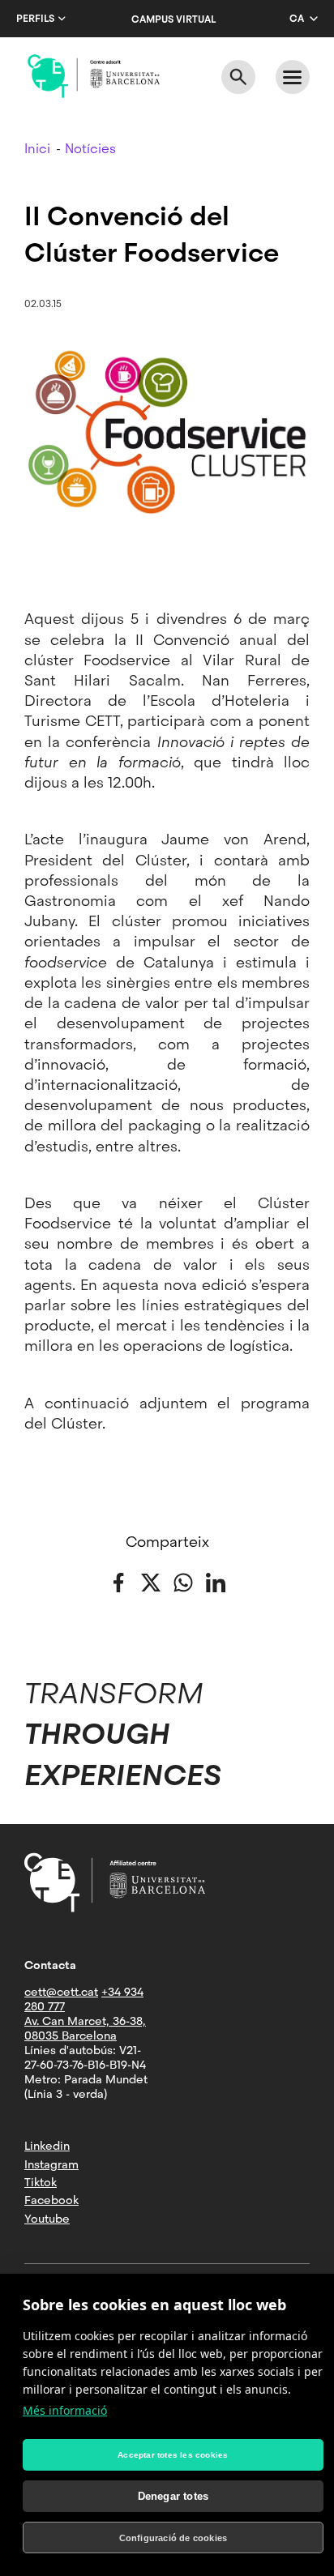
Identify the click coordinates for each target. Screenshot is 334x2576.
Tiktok (41, 2182)
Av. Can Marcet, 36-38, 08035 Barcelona (85, 2028)
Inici (37, 149)
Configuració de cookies (173, 2538)
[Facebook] (118, 1581)
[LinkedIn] (216, 1581)
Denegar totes (173, 2496)
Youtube (47, 2219)
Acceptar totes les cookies (173, 2455)
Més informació (65, 2410)
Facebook (51, 2200)
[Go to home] (94, 76)
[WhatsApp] (183, 1581)
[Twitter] (151, 1581)
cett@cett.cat (61, 1992)
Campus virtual (173, 19)
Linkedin (47, 2146)
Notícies (90, 149)
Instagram (51, 2164)
